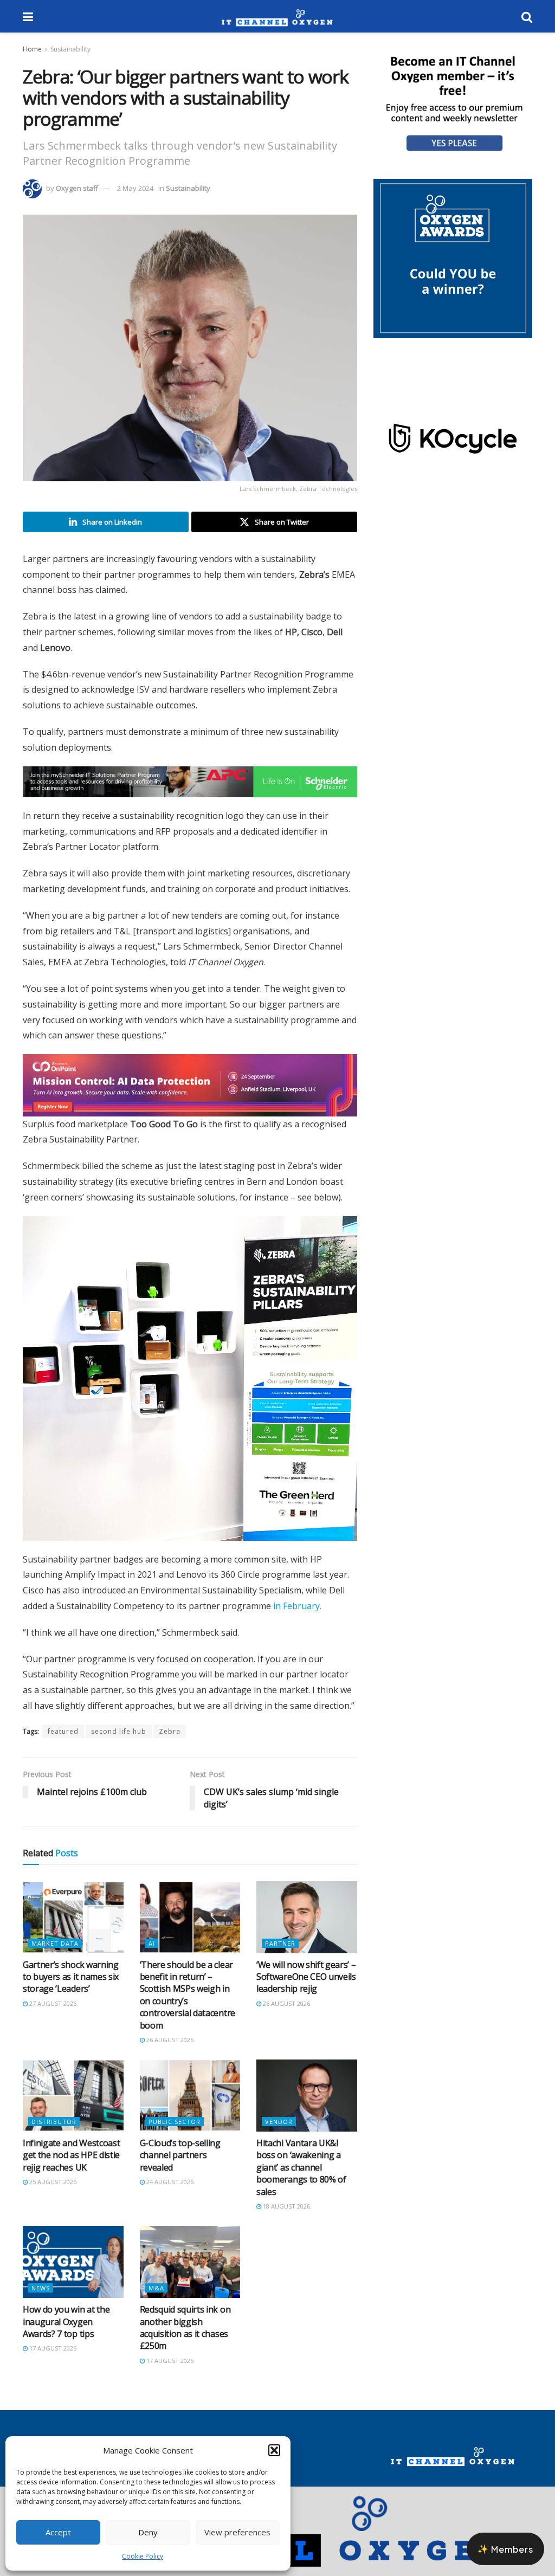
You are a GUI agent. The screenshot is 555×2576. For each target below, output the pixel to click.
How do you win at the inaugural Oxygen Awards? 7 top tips (66, 2331)
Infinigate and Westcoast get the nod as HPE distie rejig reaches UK (71, 2165)
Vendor (279, 2131)
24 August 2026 (169, 2191)
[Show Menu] (28, 16)
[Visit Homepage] (277, 16)
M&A (156, 2298)
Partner (280, 1953)
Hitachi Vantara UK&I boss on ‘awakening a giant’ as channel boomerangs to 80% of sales (301, 2177)
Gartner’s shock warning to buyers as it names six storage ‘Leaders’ (71, 1987)
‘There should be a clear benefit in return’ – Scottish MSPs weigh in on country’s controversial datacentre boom (188, 2005)
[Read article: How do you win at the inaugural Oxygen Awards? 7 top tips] (73, 2272)
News (41, 2298)
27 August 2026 (52, 2013)
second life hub (119, 1741)
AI (152, 1953)
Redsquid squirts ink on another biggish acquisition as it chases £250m (185, 2337)
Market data (55, 1953)
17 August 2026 (52, 2358)
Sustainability (70, 49)
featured (63, 1741)
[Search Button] (527, 16)
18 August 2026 (286, 2216)
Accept (58, 2532)
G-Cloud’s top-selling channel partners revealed (180, 2165)
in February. (297, 1616)
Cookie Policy (143, 2556)
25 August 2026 (52, 2191)
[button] (274, 2450)
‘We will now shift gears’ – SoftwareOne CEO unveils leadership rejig (306, 1987)
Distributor (54, 2131)
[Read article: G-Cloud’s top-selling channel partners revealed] (190, 2105)
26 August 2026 (169, 2049)
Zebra (170, 1741)
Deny (148, 2532)
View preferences (237, 2532)
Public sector (175, 2131)
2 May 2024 (135, 188)
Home (32, 49)
